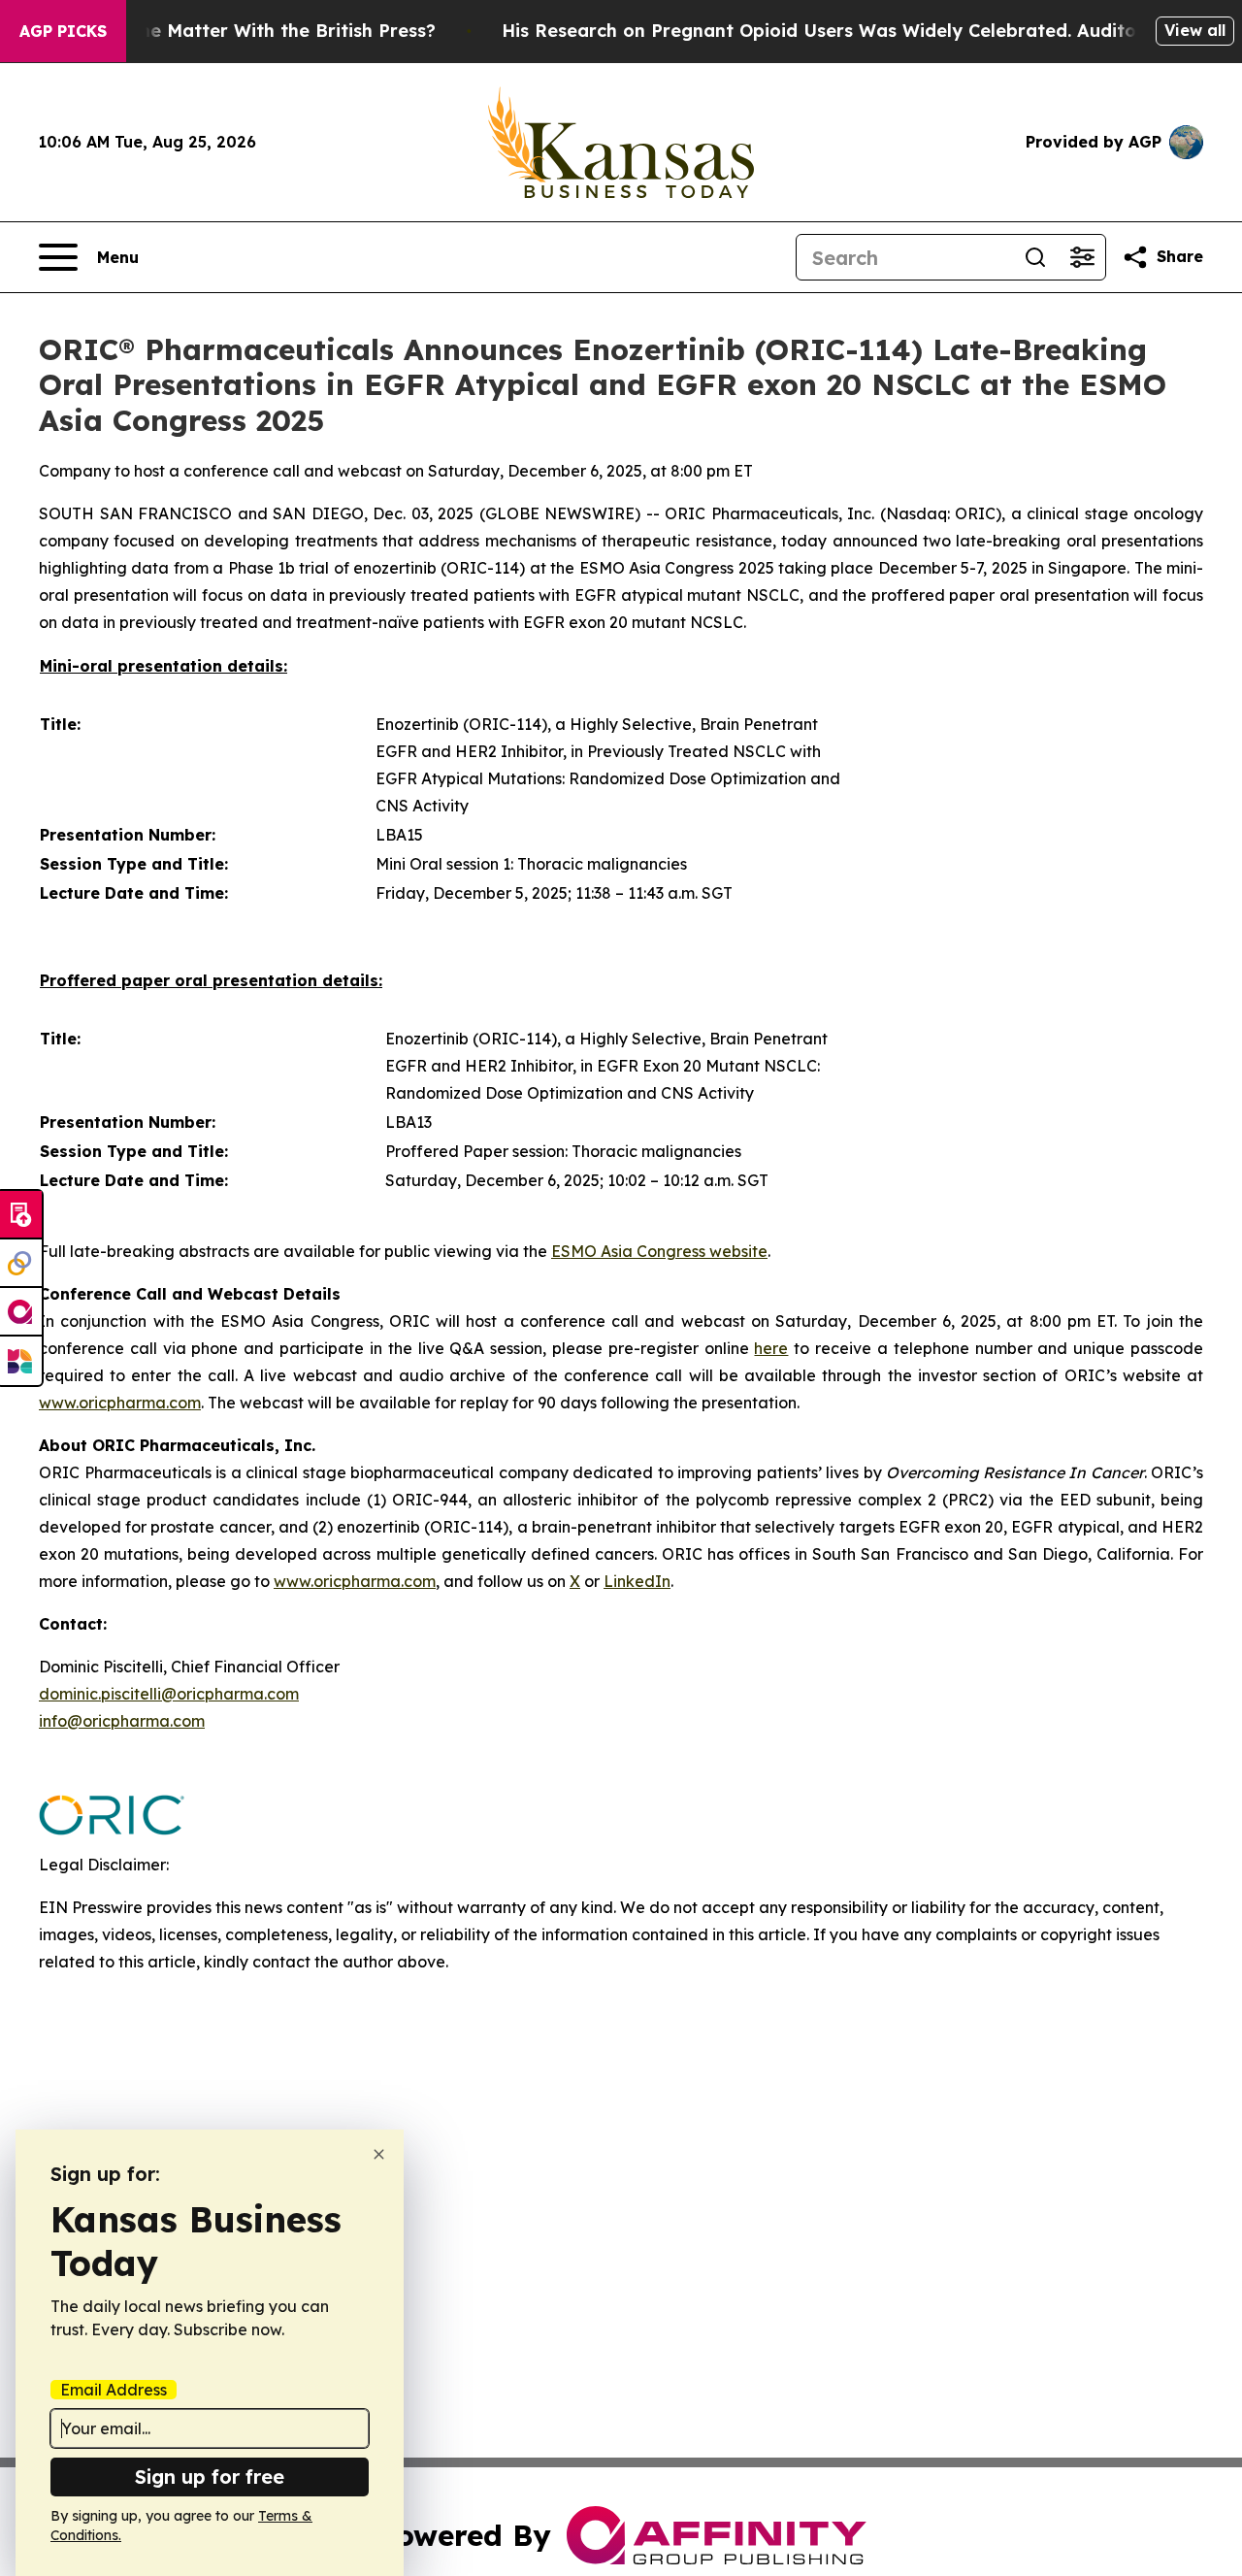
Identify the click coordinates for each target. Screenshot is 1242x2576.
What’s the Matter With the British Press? (250, 31)
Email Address (114, 2390)
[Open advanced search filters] (1082, 257)
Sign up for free (210, 2477)
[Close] (379, 2154)
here (771, 1348)
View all (1195, 30)
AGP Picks (63, 31)
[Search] (1035, 257)
